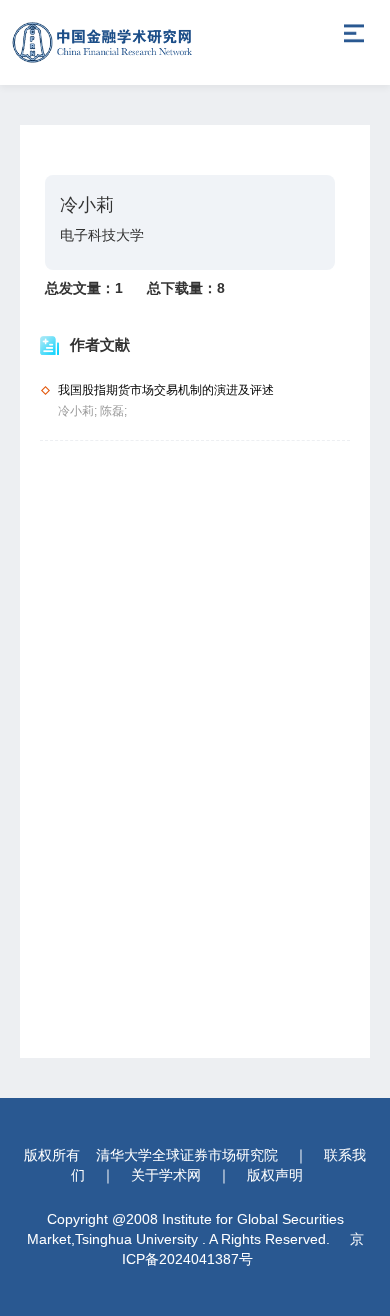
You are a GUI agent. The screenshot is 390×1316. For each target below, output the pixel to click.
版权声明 (275, 1175)
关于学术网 (166, 1175)
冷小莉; (79, 411)
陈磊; (113, 411)
